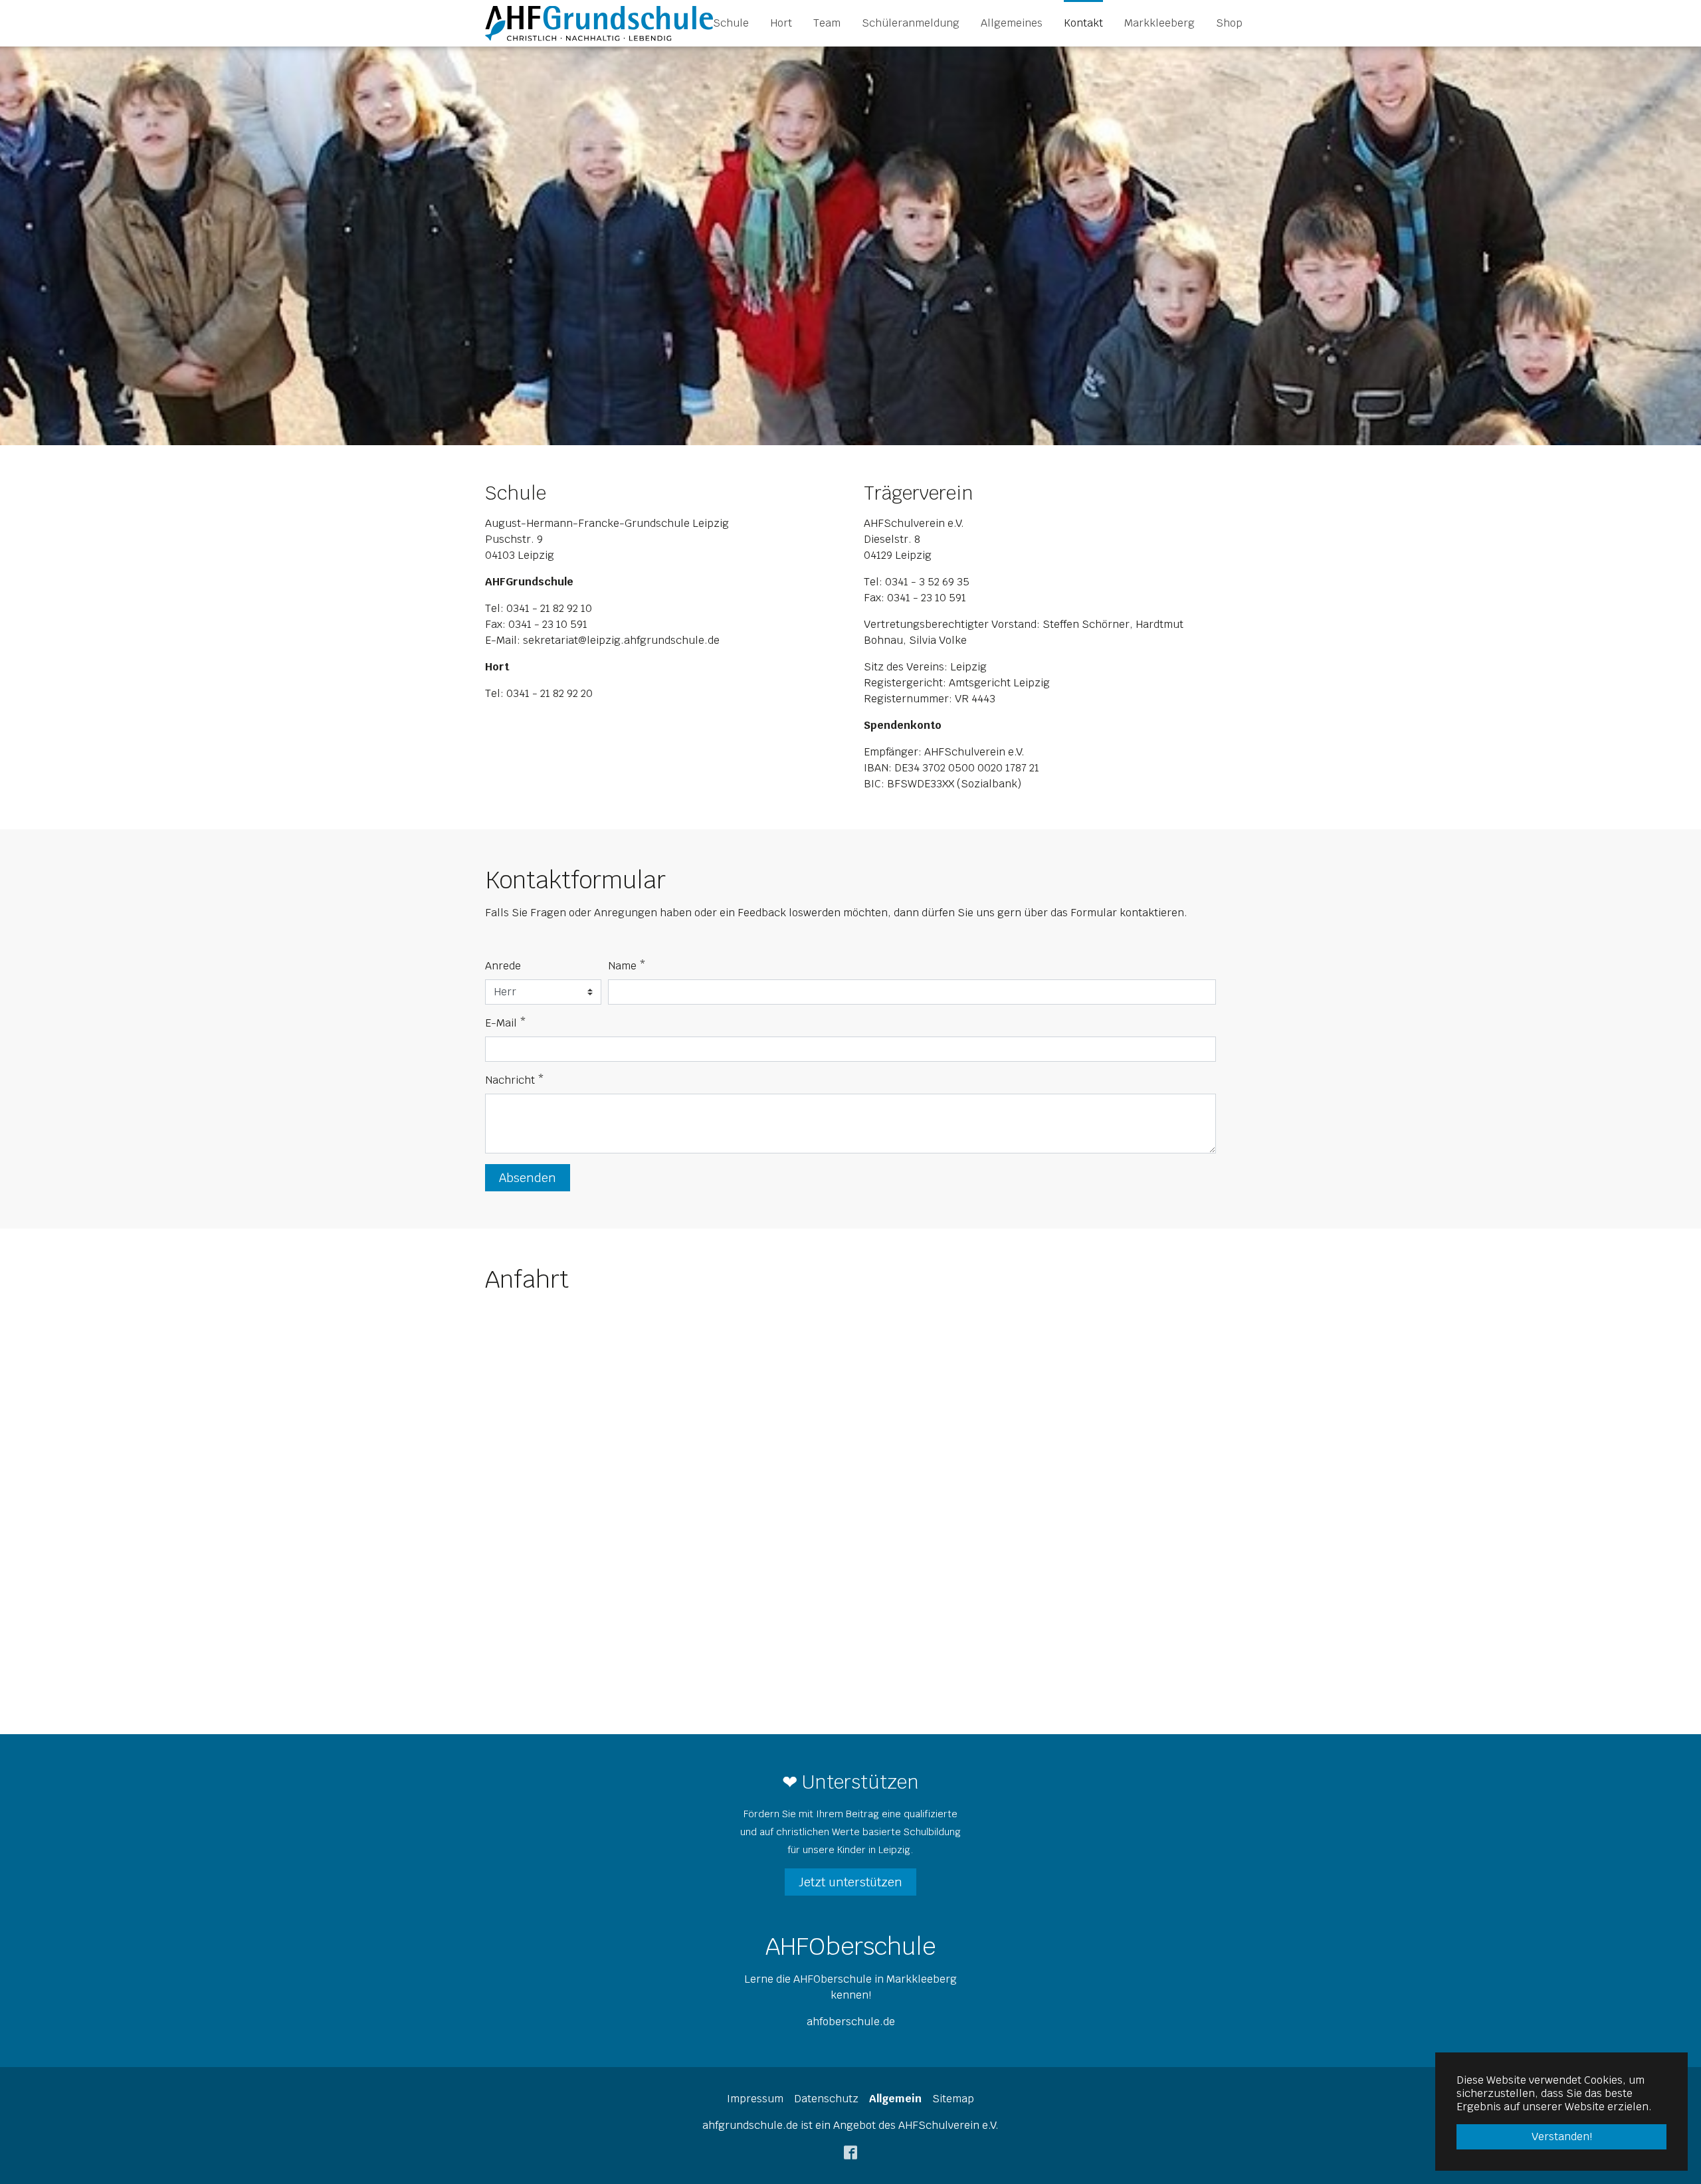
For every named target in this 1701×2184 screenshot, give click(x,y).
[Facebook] (850, 2152)
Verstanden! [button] (1562, 2136)
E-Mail (506, 1023)
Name (627, 966)
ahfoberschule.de (851, 2022)
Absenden (528, 1178)
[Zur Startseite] (599, 23)
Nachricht (515, 1080)
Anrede (503, 966)
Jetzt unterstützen (850, 1882)
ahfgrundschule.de (750, 2125)
